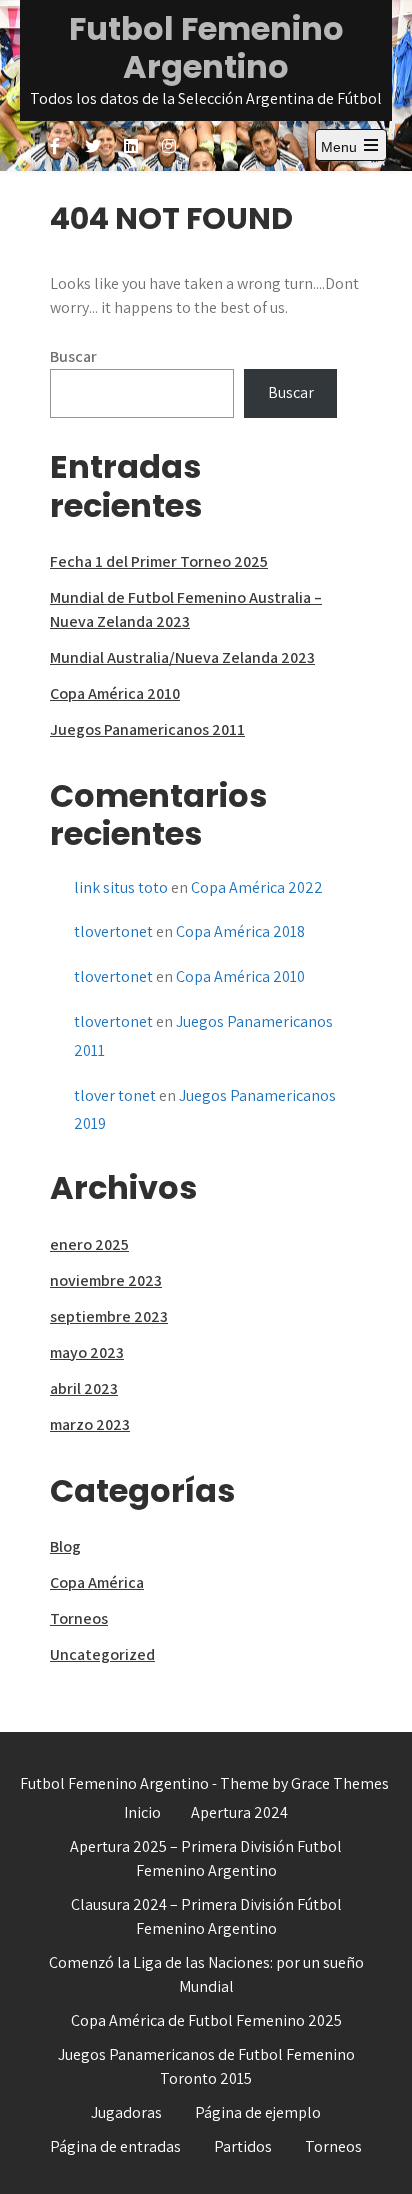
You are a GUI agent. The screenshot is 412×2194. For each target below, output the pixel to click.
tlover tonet (115, 1095)
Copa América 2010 (115, 693)
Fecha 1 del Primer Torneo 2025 (159, 561)
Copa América (97, 1582)
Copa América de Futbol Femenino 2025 (206, 2020)
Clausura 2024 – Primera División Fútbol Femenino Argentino (206, 1916)
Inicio (142, 1812)
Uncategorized (102, 1654)
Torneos (79, 1618)
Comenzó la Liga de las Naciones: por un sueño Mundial (206, 1974)
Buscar (73, 356)
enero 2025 (89, 1244)
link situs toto (121, 887)
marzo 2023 (90, 1424)
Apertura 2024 (239, 1812)
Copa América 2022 (257, 887)
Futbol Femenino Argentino (206, 47)
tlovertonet (113, 931)
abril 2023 (84, 1388)
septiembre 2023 (109, 1316)
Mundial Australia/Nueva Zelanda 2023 (182, 657)
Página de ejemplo (258, 2112)
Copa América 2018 (240, 931)
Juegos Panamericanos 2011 (147, 729)
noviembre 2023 (106, 1280)
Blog (65, 1546)
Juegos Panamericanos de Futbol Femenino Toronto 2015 (206, 2066)
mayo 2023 (87, 1352)
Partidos (243, 2146)
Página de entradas (115, 2146)
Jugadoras (126, 2112)
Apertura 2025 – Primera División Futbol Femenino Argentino (206, 1858)
